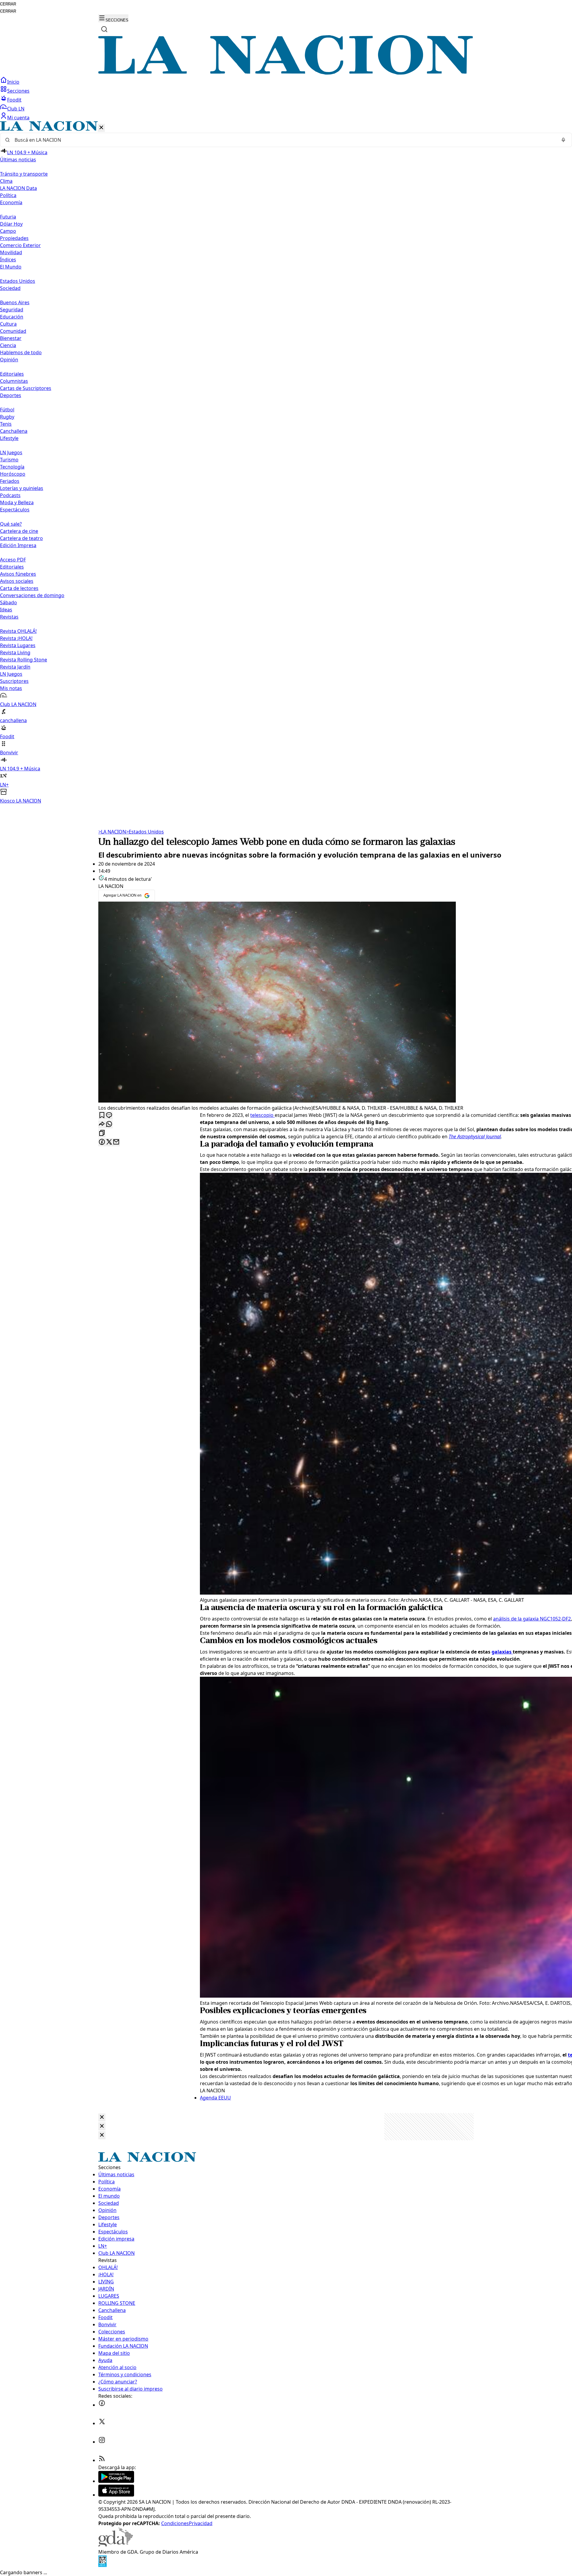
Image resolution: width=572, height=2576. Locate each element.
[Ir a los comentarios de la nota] (109, 1116)
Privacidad (201, 2523)
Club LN (16, 109)
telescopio (262, 1115)
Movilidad (11, 252)
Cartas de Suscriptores (26, 388)
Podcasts (10, 495)
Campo (8, 231)
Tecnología (12, 467)
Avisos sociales (17, 581)
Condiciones (175, 2523)
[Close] (102, 2117)
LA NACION (112, 832)
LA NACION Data (18, 188)
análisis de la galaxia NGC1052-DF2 (532, 1619)
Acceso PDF (13, 560)
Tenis (6, 424)
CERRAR (8, 4)
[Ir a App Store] (116, 2495)
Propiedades (14, 238)
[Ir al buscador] (104, 29)
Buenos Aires (15, 302)
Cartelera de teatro (21, 538)
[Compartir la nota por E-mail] (116, 1142)
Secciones (18, 91)
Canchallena (14, 431)
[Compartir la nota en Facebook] (102, 1142)
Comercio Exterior (20, 245)
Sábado (8, 602)
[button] (286, 463)
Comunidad (13, 331)
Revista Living (15, 652)
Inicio (13, 82)
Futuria (8, 217)
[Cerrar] (101, 128)
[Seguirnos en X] (102, 2423)
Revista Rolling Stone (24, 660)
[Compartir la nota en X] (109, 1142)
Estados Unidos (18, 281)
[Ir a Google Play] (116, 2481)
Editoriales (12, 374)
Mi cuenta (18, 118)
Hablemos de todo (21, 352)
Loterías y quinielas (22, 488)
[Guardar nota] (102, 1116)
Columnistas (14, 381)
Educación (12, 317)
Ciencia (8, 345)
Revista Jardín (15, 667)
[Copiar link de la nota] (102, 1133)
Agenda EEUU (215, 2098)
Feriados (10, 481)
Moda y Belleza (17, 502)
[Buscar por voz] (563, 140)
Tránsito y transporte (24, 174)
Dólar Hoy (11, 224)
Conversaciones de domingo (32, 595)
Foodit (14, 100)
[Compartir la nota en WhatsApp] (109, 1124)
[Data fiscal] (102, 2565)
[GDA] (116, 2545)
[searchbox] (284, 140)
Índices (8, 260)
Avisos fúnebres (18, 574)
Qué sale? (11, 524)
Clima (6, 181)
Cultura (8, 324)
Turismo (9, 460)
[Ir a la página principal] (286, 73)
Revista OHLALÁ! (18, 631)
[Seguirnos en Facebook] (102, 2405)
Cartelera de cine (19, 531)
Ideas (6, 610)
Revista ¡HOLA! (16, 638)
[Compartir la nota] (102, 1124)
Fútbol (7, 410)
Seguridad (12, 310)
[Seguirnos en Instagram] (102, 2442)
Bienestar (11, 338)
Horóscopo (13, 474)
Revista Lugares (18, 645)
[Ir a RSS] (102, 2460)
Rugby (7, 417)
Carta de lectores (19, 588)
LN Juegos (11, 452)
